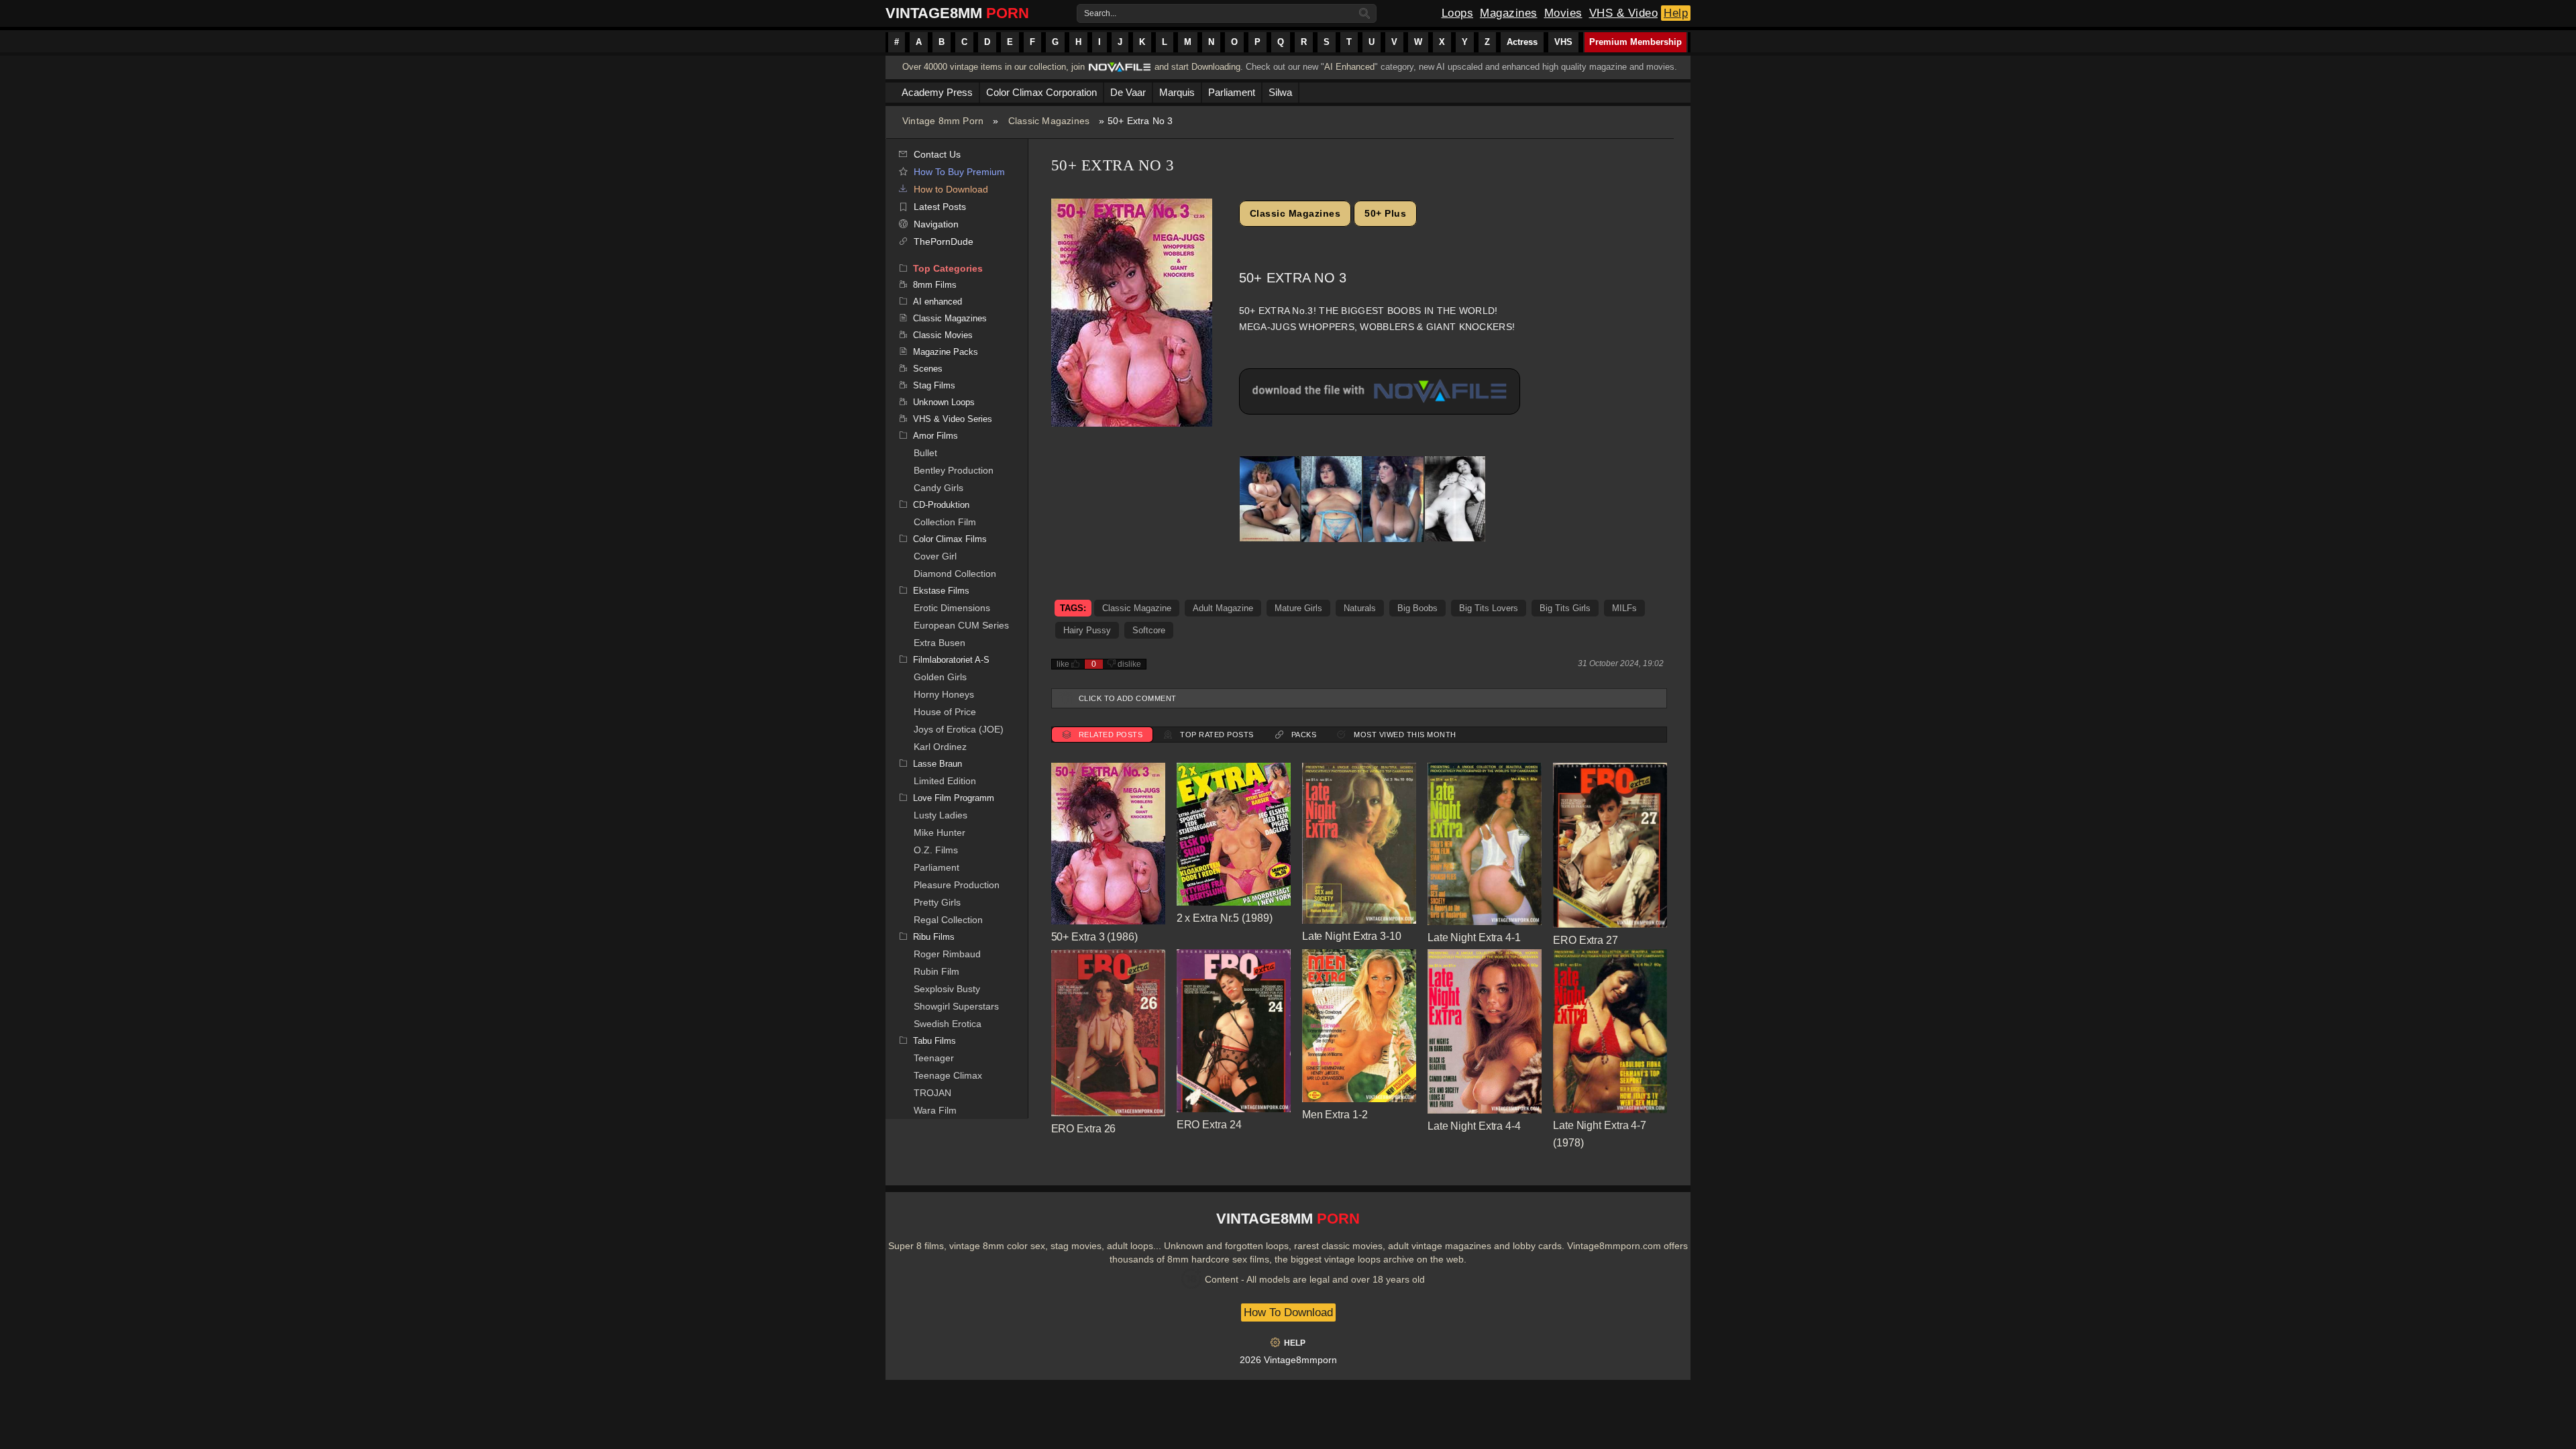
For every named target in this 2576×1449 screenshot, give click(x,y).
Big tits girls (1565, 608)
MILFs (1624, 608)
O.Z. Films (936, 850)
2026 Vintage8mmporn (1288, 1360)
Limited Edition (945, 781)
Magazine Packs (946, 352)
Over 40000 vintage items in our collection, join (994, 67)
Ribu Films (934, 937)
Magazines (1509, 13)
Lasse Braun (937, 764)
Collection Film (945, 522)
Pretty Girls (937, 902)
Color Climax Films (950, 539)
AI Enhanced (1349, 67)
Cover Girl (935, 556)
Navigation (936, 224)
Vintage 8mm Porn (943, 121)
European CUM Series (961, 625)
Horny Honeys (944, 694)
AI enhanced (937, 302)
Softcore (1149, 630)
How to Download (951, 189)
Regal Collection (948, 920)
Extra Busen (940, 643)
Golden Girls (940, 677)
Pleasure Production (957, 885)
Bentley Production (954, 470)
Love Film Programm (954, 798)
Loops (1458, 13)
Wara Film (935, 1110)
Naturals (1360, 608)
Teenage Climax (948, 1075)
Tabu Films (934, 1041)
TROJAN (932, 1093)
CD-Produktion (941, 505)
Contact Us (937, 154)
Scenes (928, 369)
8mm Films (935, 285)
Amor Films (935, 436)
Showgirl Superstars (956, 1006)
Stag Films (934, 385)
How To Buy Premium (959, 172)
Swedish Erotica (948, 1024)
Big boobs (1417, 608)
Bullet (925, 453)
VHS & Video (1624, 13)
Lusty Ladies (941, 815)
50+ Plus (1385, 213)
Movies (1563, 13)
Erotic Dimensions (952, 608)
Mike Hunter (940, 833)
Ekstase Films (941, 591)
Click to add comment (1128, 698)
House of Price (945, 712)
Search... (1100, 13)
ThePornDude (944, 241)
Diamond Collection (955, 574)
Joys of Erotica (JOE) (959, 729)
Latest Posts (940, 207)
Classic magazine (1137, 608)
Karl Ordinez (940, 747)
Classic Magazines (1049, 121)
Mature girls (1298, 608)
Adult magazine (1223, 608)
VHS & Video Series (953, 419)
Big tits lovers (1489, 608)
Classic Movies (943, 335)
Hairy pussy (1087, 630)
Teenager (934, 1058)
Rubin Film (936, 971)
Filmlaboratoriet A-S (951, 660)
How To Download (1288, 1312)
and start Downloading (1197, 67)
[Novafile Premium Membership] (1120, 71)
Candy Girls (938, 488)
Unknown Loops (944, 402)
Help (1676, 13)
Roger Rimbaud (947, 954)
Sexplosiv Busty (947, 989)
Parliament (936, 867)
